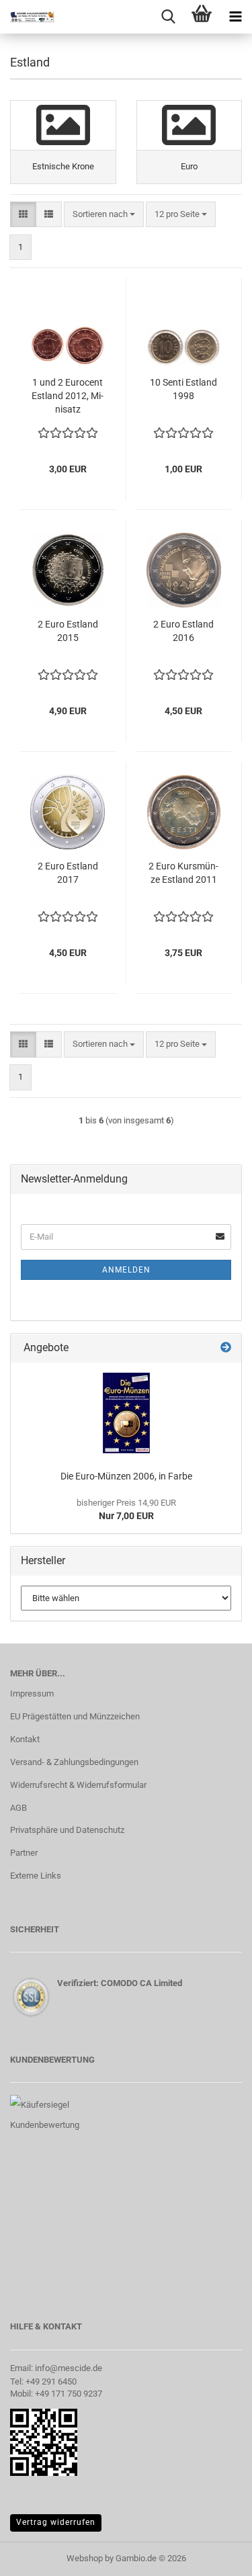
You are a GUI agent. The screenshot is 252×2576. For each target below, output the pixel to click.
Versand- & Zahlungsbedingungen (74, 1762)
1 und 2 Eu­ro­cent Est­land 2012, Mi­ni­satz (68, 396)
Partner (24, 1853)
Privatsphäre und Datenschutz (67, 1830)
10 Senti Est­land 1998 (183, 389)
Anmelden (126, 1270)
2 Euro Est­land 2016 (183, 631)
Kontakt (25, 1739)
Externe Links (36, 1876)
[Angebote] (226, 1348)
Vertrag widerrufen (56, 2522)
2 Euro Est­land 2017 (68, 873)
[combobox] (104, 215)
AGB (18, 1808)
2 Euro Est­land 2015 (68, 631)
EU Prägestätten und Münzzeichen (75, 1716)
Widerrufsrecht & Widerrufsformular (78, 1785)
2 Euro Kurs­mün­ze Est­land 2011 (183, 873)
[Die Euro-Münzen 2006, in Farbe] (126, 1413)
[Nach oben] (215, 2556)
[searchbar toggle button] (168, 17)
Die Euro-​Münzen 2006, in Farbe (126, 1476)
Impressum (32, 1693)
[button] (23, 215)
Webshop (85, 2558)
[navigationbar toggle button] (235, 17)
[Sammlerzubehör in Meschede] (27, 17)
